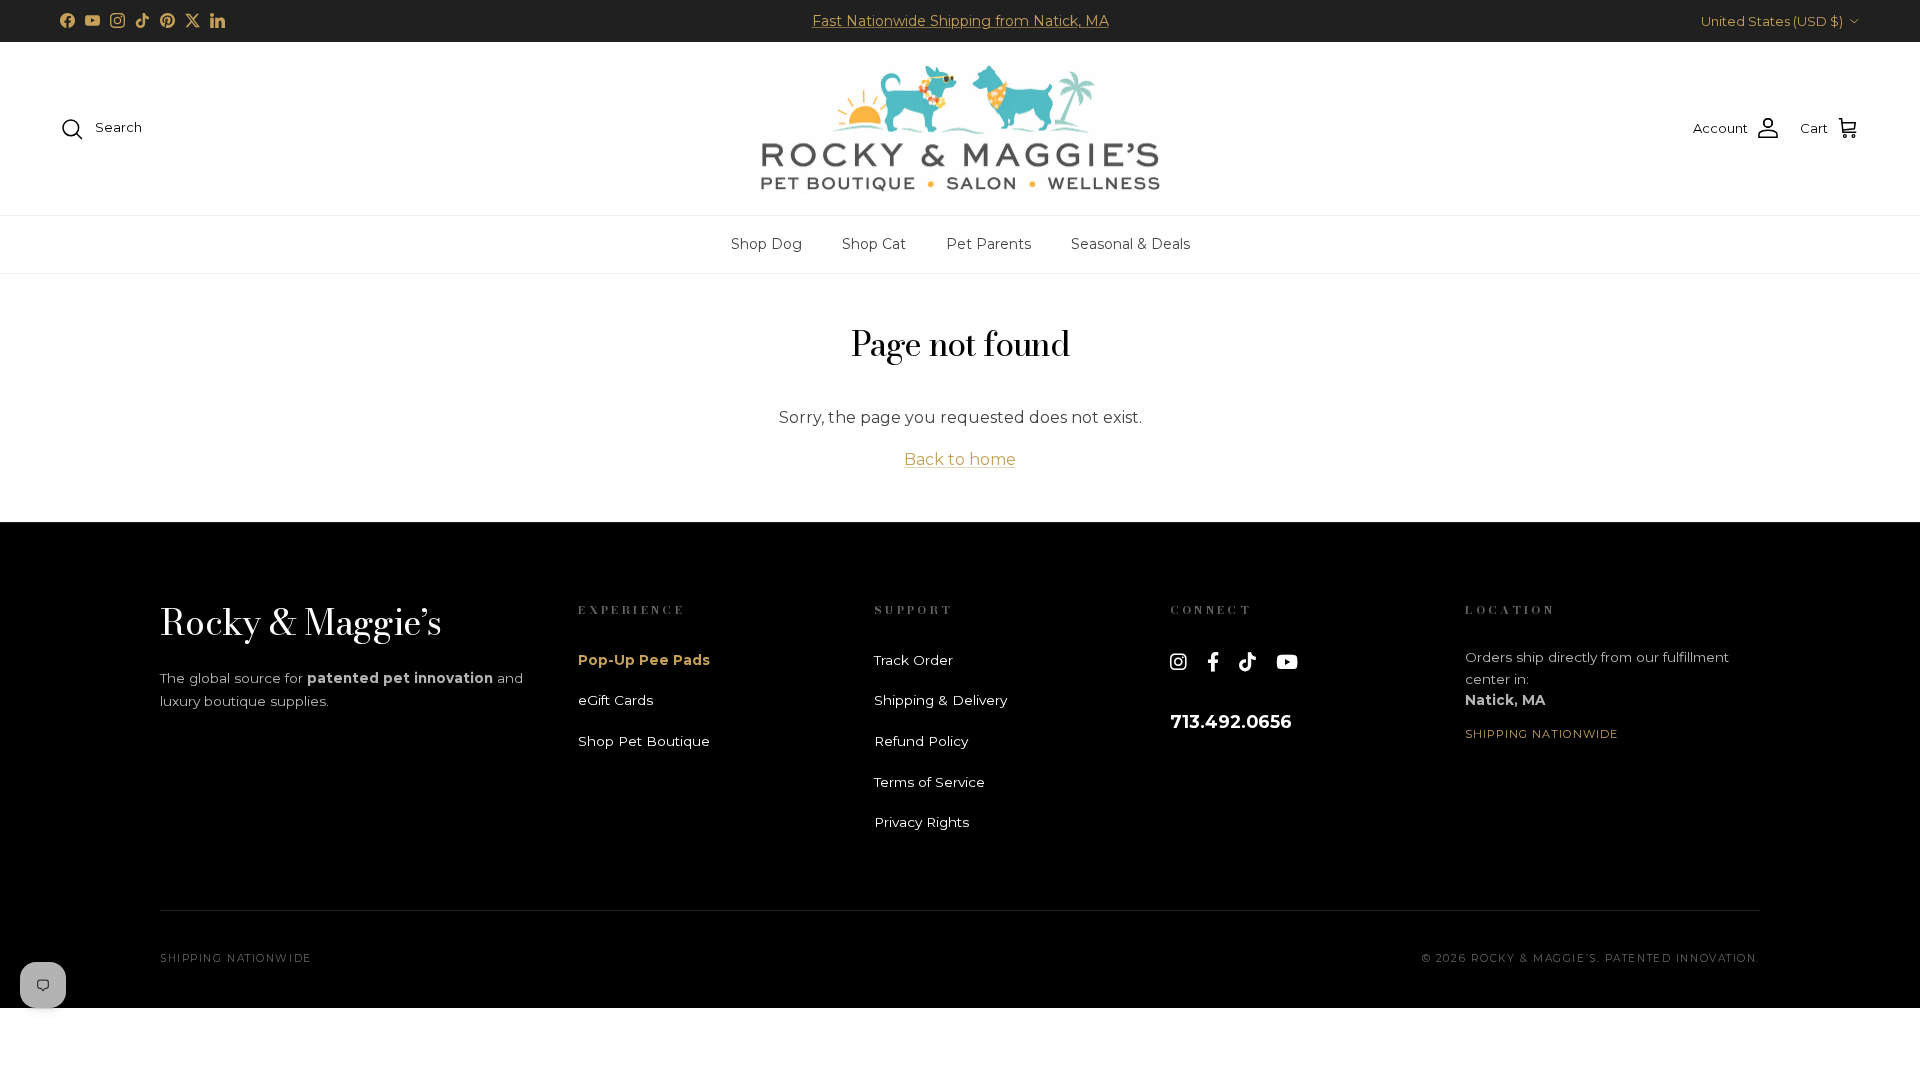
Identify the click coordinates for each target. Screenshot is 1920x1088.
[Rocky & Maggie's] (960, 129)
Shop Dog (766, 244)
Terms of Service (929, 782)
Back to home (960, 459)
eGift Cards (615, 700)
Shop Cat (874, 244)
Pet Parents (988, 244)
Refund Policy (921, 741)
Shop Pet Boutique (644, 741)
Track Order (913, 660)
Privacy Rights (921, 822)
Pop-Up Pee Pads (644, 660)
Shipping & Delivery (940, 700)
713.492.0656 (1231, 721)
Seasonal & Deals (1130, 244)
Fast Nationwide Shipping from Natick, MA (960, 21)
